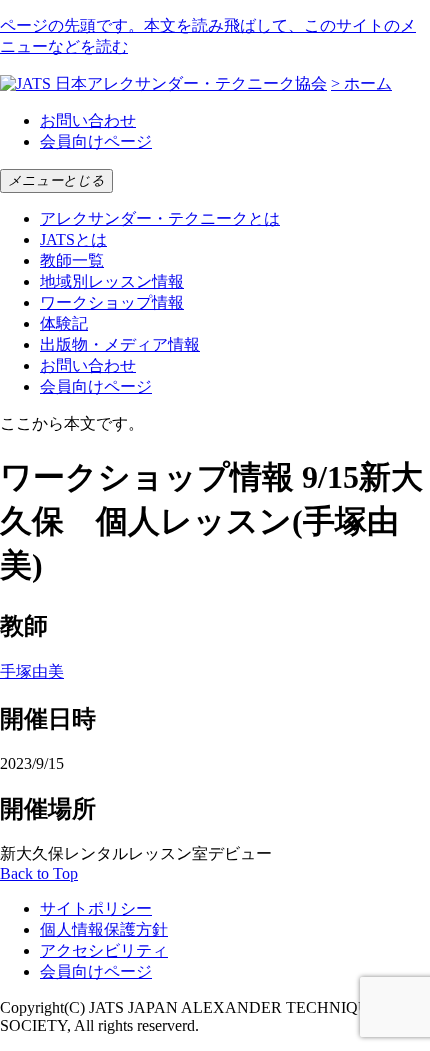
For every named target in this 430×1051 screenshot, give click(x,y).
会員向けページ (96, 141)
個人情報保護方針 (104, 929)
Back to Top (39, 873)
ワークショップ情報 (112, 302)
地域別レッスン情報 (112, 281)
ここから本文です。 (72, 423)
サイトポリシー (96, 908)
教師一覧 (72, 260)
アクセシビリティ (104, 950)
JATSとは (73, 239)
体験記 (64, 323)
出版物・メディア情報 (120, 344)
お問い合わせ (88, 120)
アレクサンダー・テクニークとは (160, 218)
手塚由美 (32, 671)
